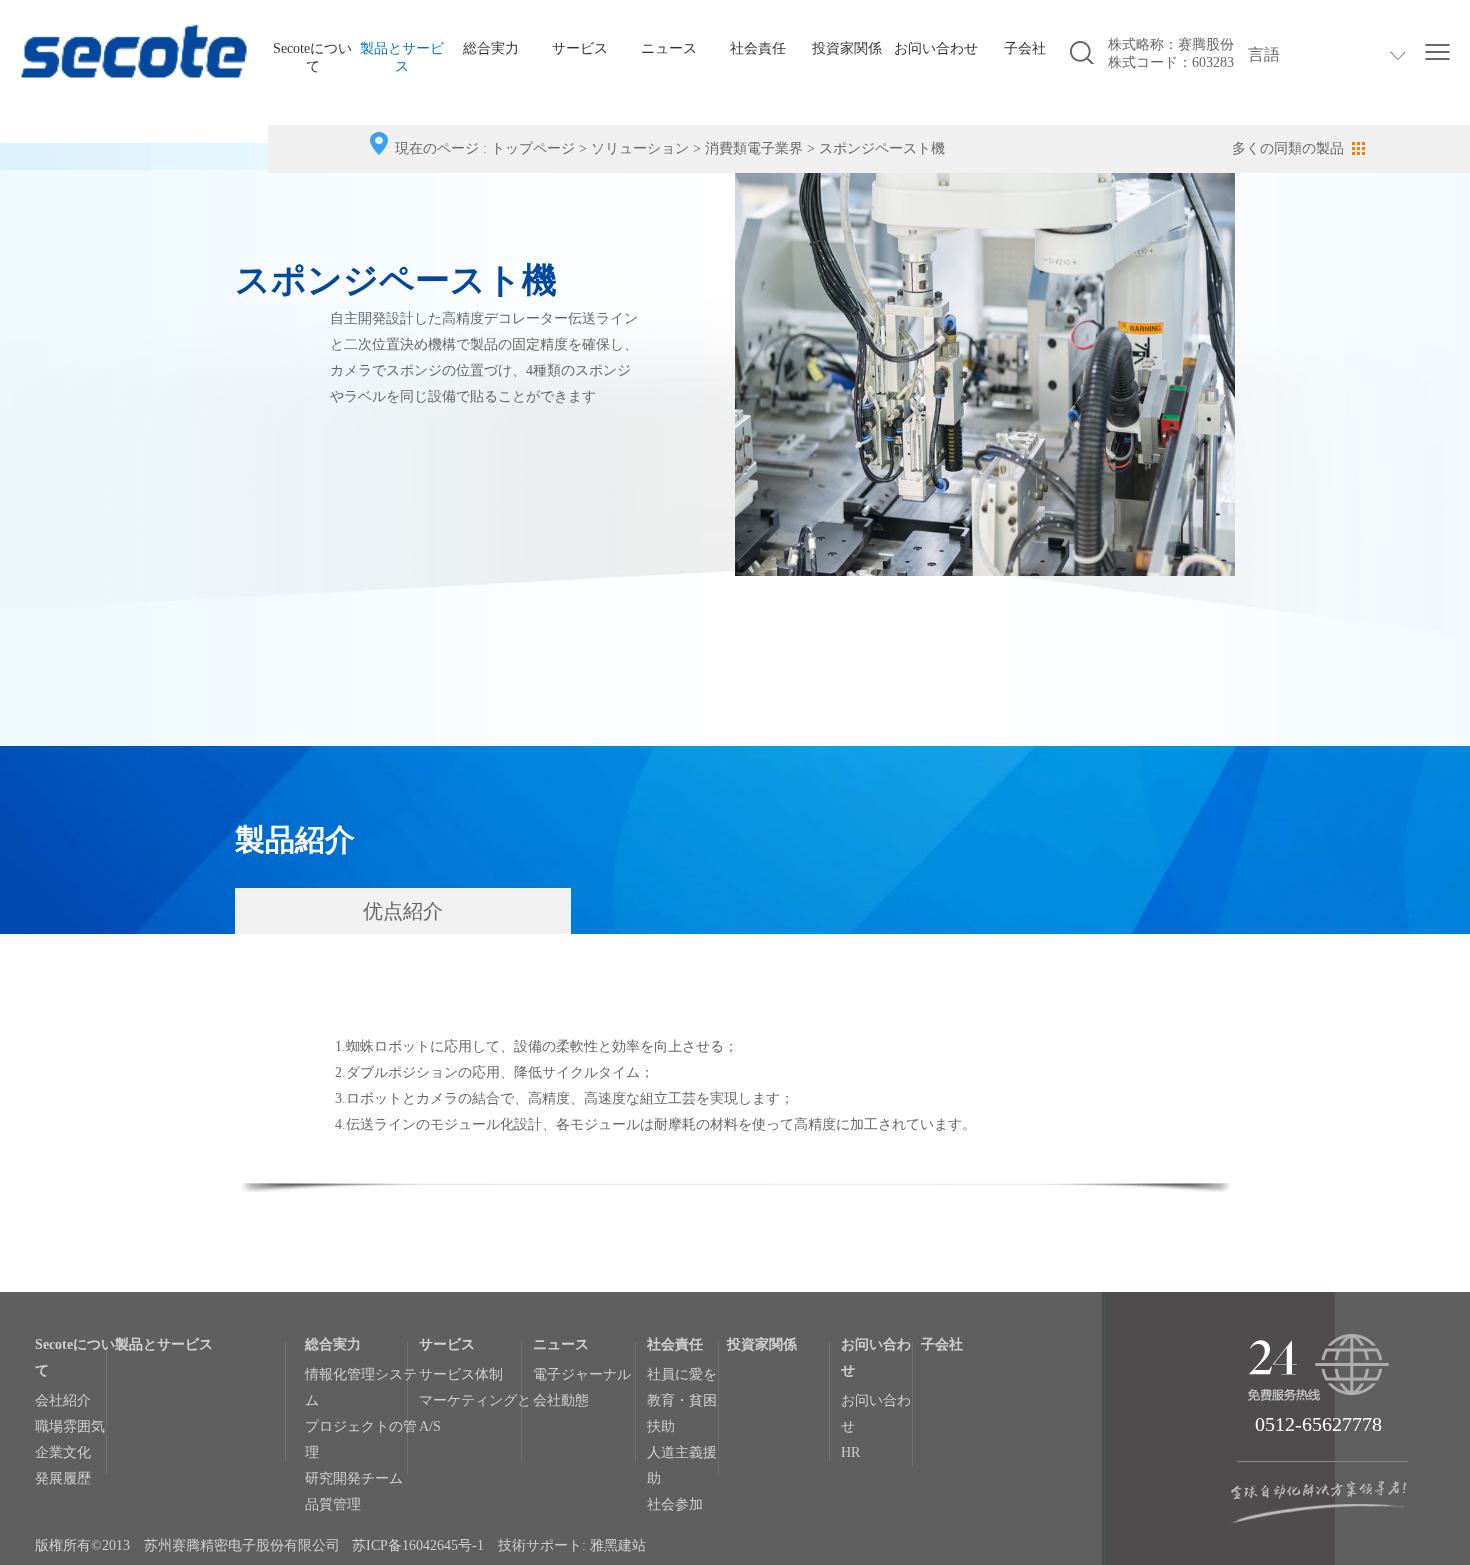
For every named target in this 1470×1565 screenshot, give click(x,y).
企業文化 (63, 1452)
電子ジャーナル (582, 1374)
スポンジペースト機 (882, 148)
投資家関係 (847, 48)
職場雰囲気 (70, 1426)
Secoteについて (312, 57)
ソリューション (640, 148)
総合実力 (491, 48)
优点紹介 (403, 911)
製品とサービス (402, 57)
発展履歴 (63, 1478)
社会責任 (758, 48)
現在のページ (437, 148)
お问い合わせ (936, 48)
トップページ (533, 148)
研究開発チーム (354, 1478)
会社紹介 (63, 1400)
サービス (580, 48)
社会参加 (675, 1504)
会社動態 (561, 1400)
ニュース (669, 48)
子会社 (1025, 48)
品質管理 (333, 1504)
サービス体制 (461, 1374)
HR (850, 1452)
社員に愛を (682, 1374)
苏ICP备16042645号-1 (418, 1545)
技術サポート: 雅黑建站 (572, 1545)
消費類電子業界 (754, 148)
